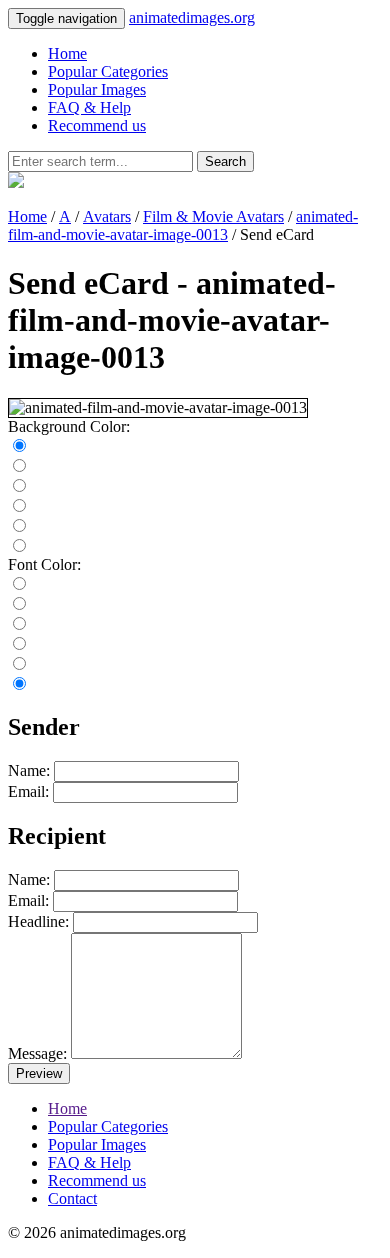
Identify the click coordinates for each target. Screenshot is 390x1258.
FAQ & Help (89, 107)
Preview (39, 1073)
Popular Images (97, 89)
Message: (37, 1053)
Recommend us (97, 125)
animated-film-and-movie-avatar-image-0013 (183, 225)
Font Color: (44, 564)
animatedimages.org (192, 17)
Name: (29, 770)
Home (67, 53)
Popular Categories (108, 71)
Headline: (38, 921)
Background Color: (69, 426)
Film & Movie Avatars (213, 216)
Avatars (107, 216)
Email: (28, 791)
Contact (72, 1198)
